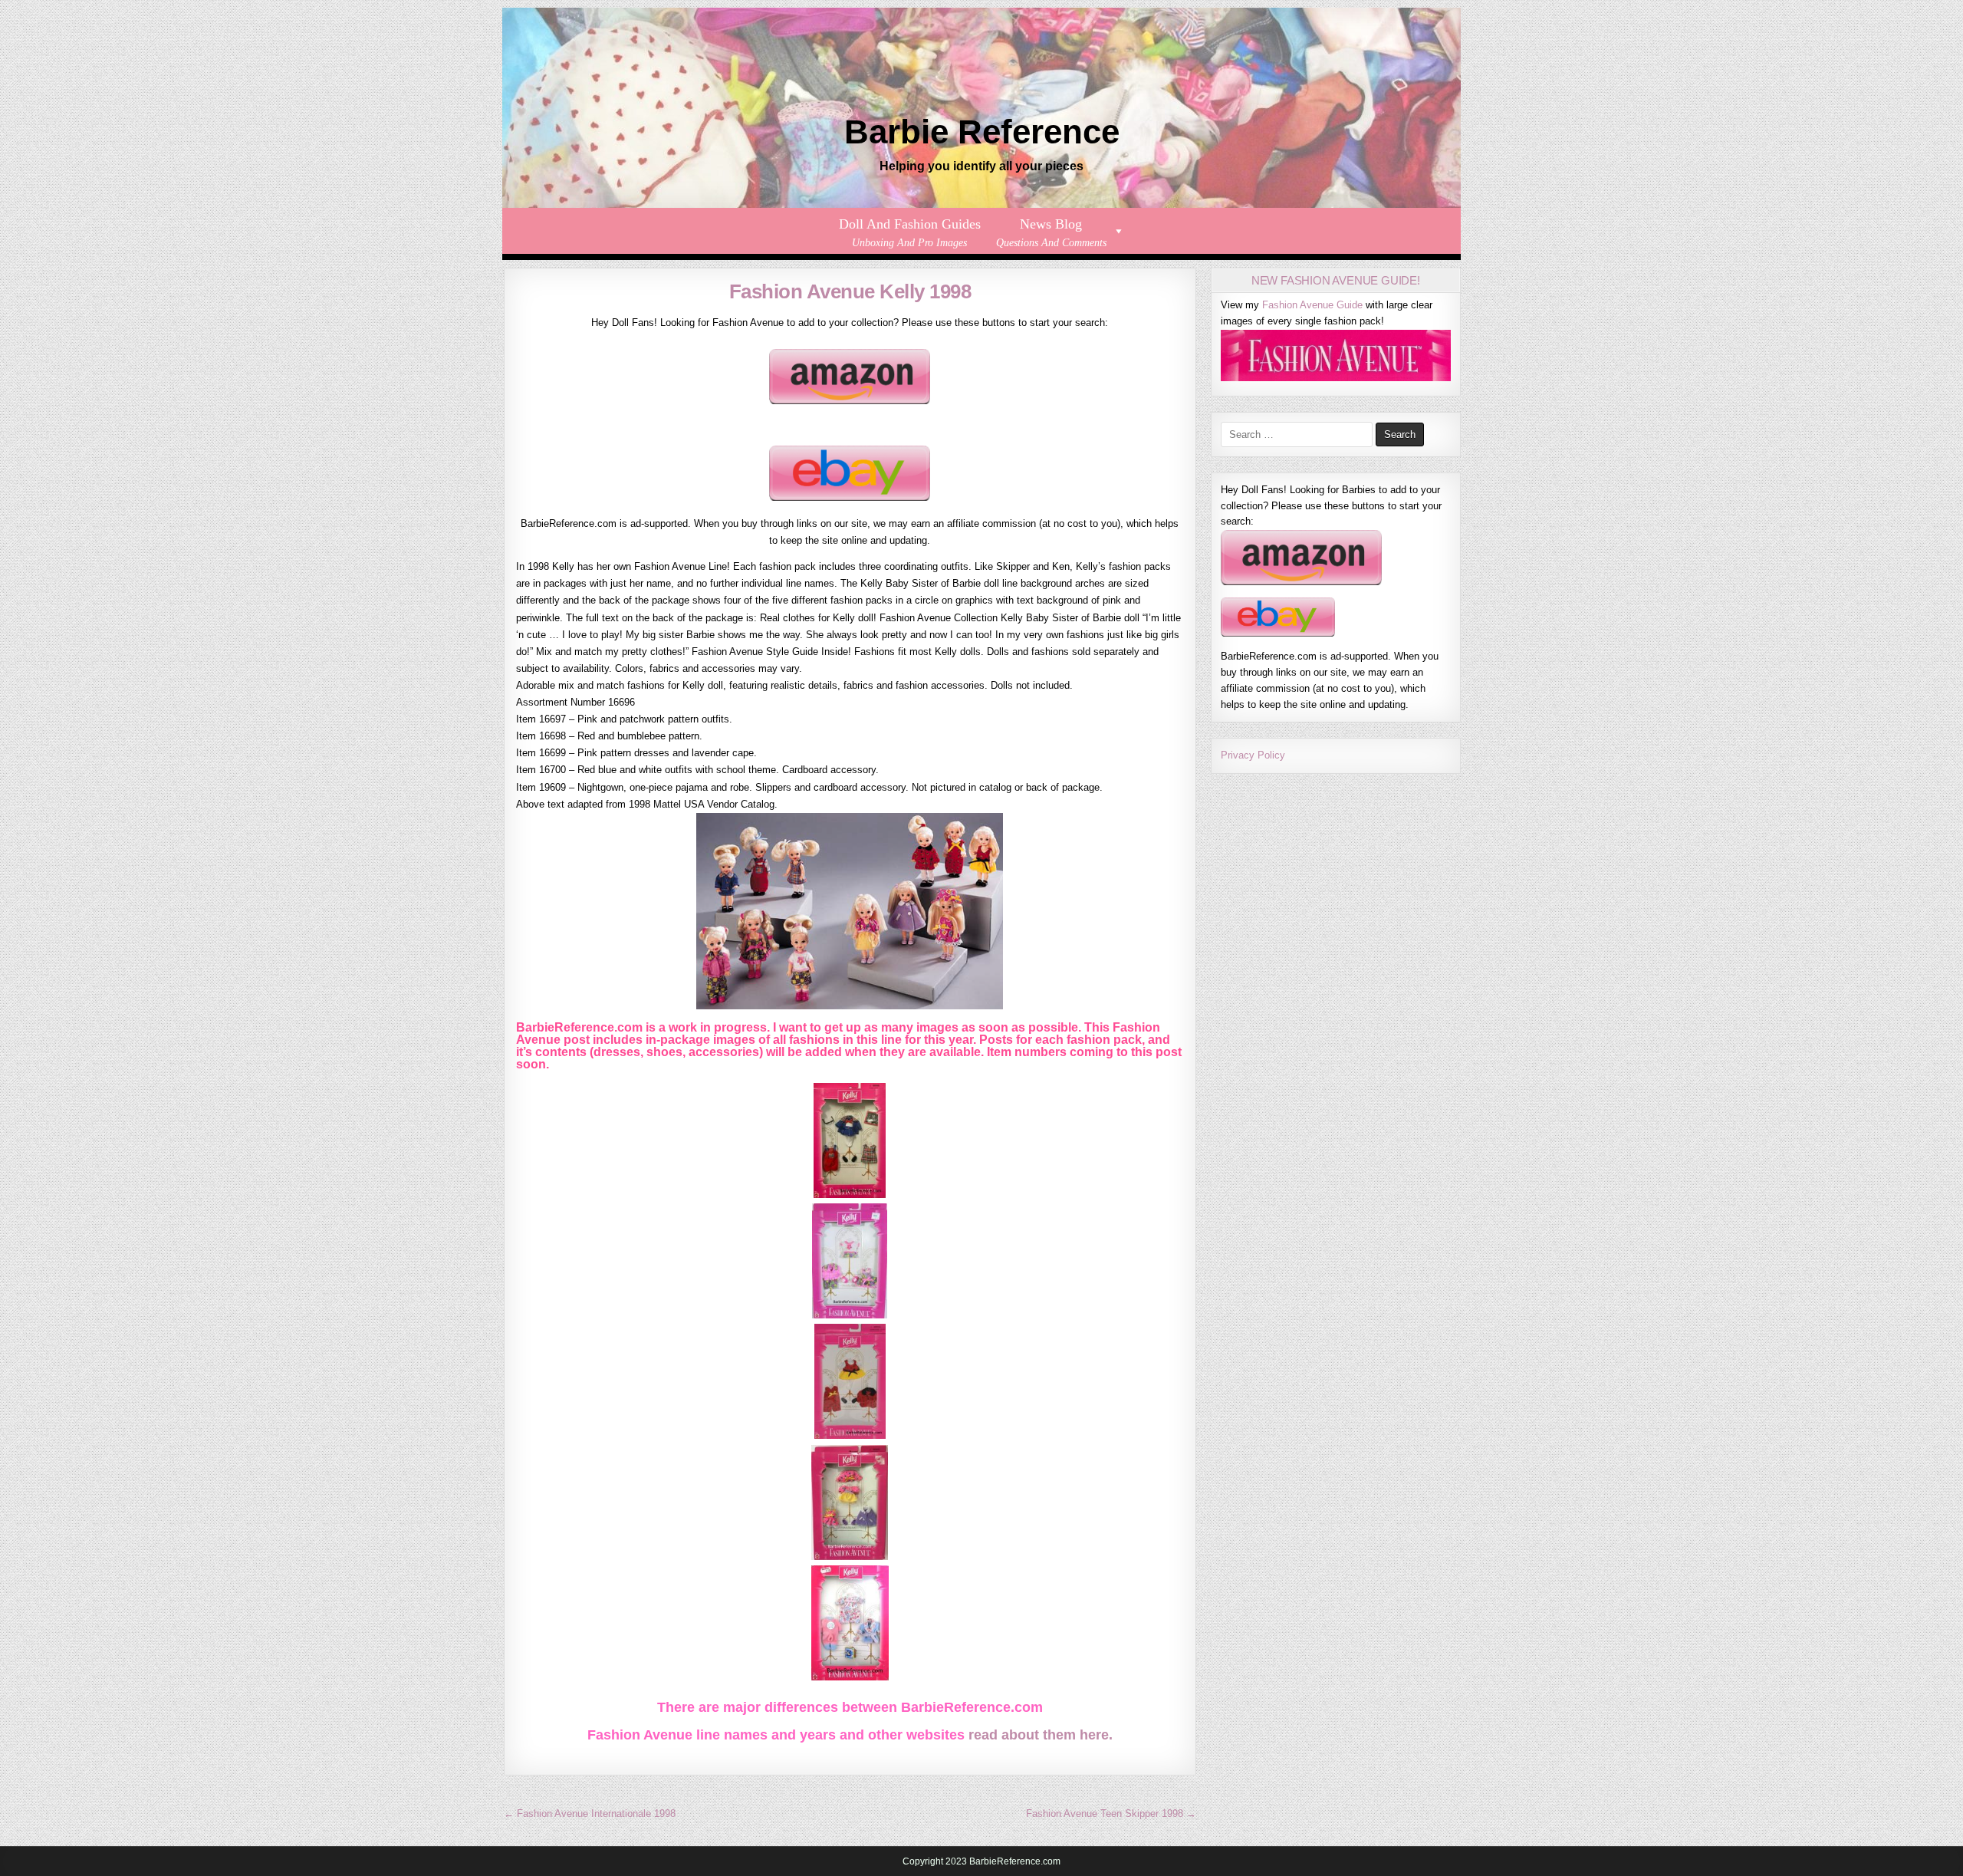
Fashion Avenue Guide (1312, 305)
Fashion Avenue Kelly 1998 (850, 291)
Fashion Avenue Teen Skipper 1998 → (1111, 1813)
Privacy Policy (1253, 755)
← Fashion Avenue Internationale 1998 (590, 1813)
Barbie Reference (982, 132)
